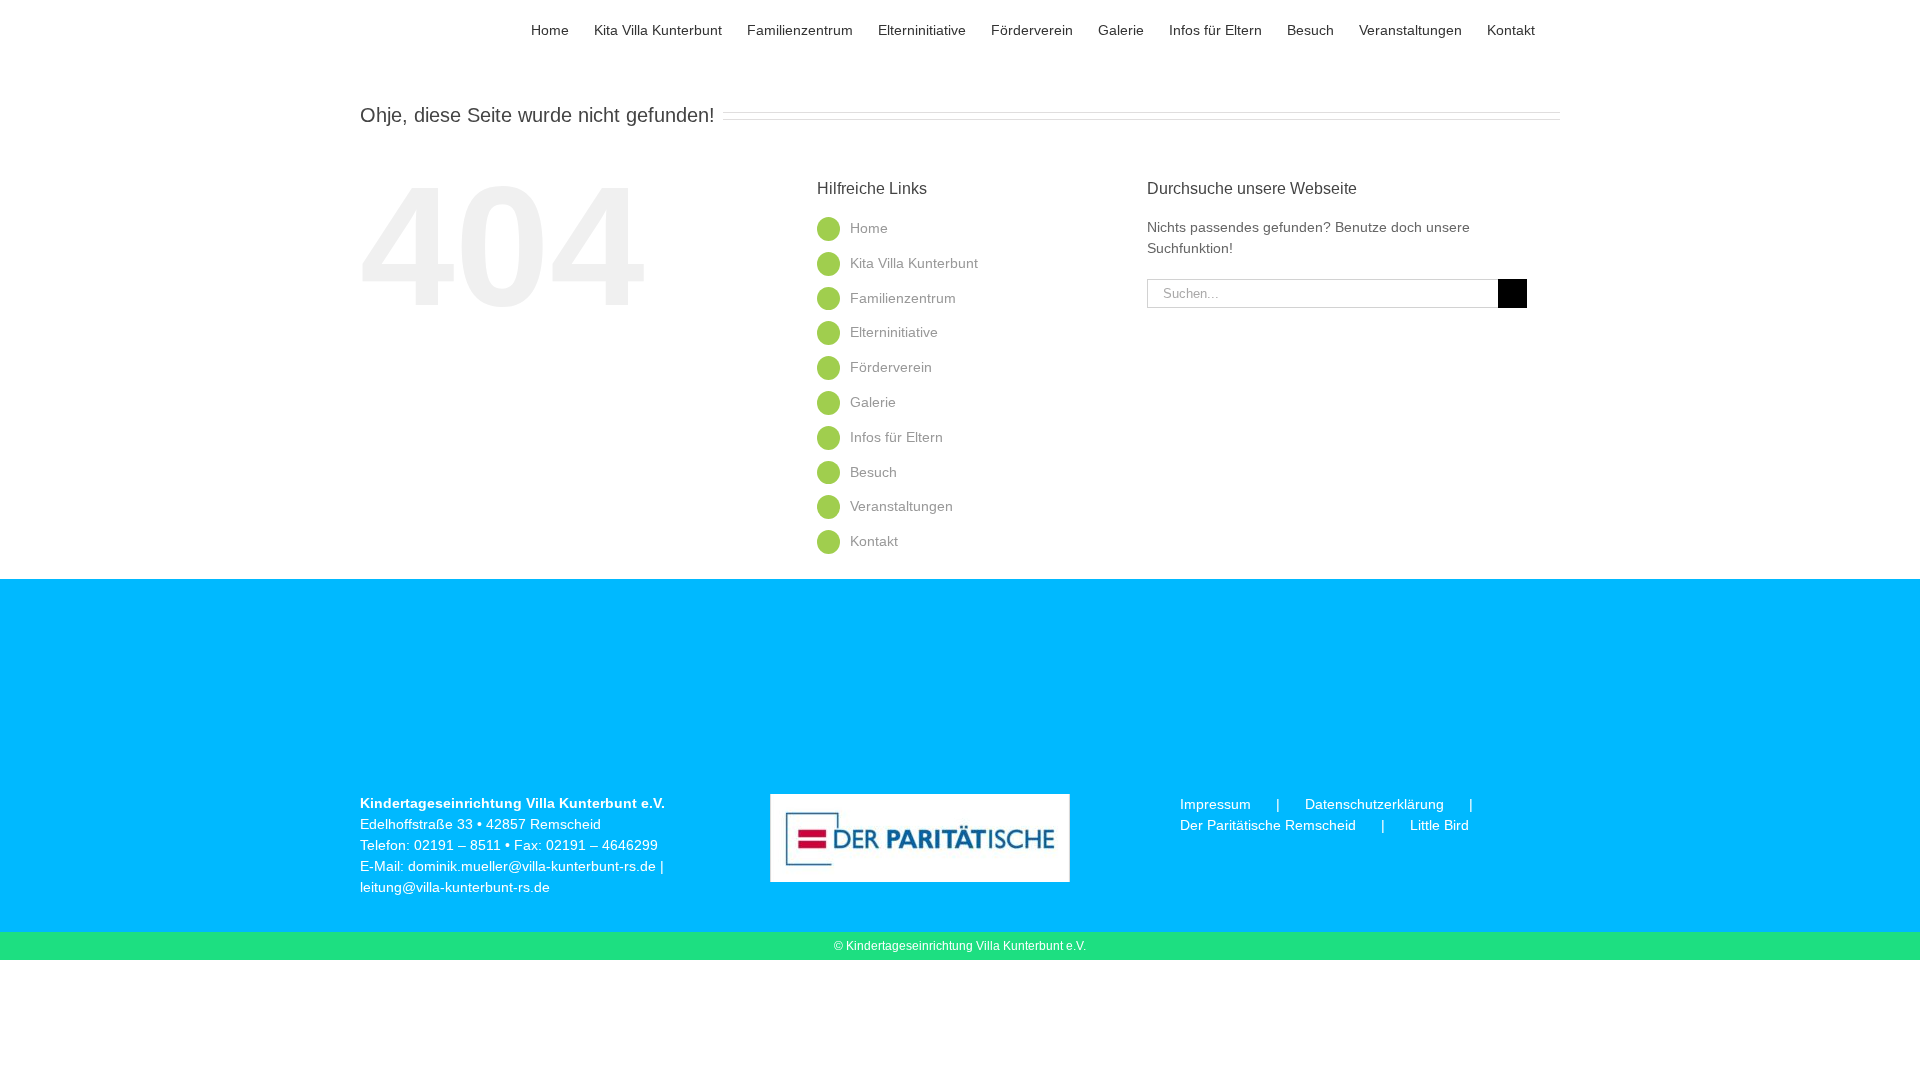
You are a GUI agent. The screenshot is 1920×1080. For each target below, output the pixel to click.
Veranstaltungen (901, 506)
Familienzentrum (903, 298)
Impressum (1215, 804)
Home (869, 228)
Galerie (873, 402)
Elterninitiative (894, 332)
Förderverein (891, 367)
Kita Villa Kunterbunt (914, 263)
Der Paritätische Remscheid (1268, 825)
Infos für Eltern (896, 437)
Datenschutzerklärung (1374, 804)
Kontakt (874, 541)
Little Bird (1439, 825)
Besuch (873, 472)
